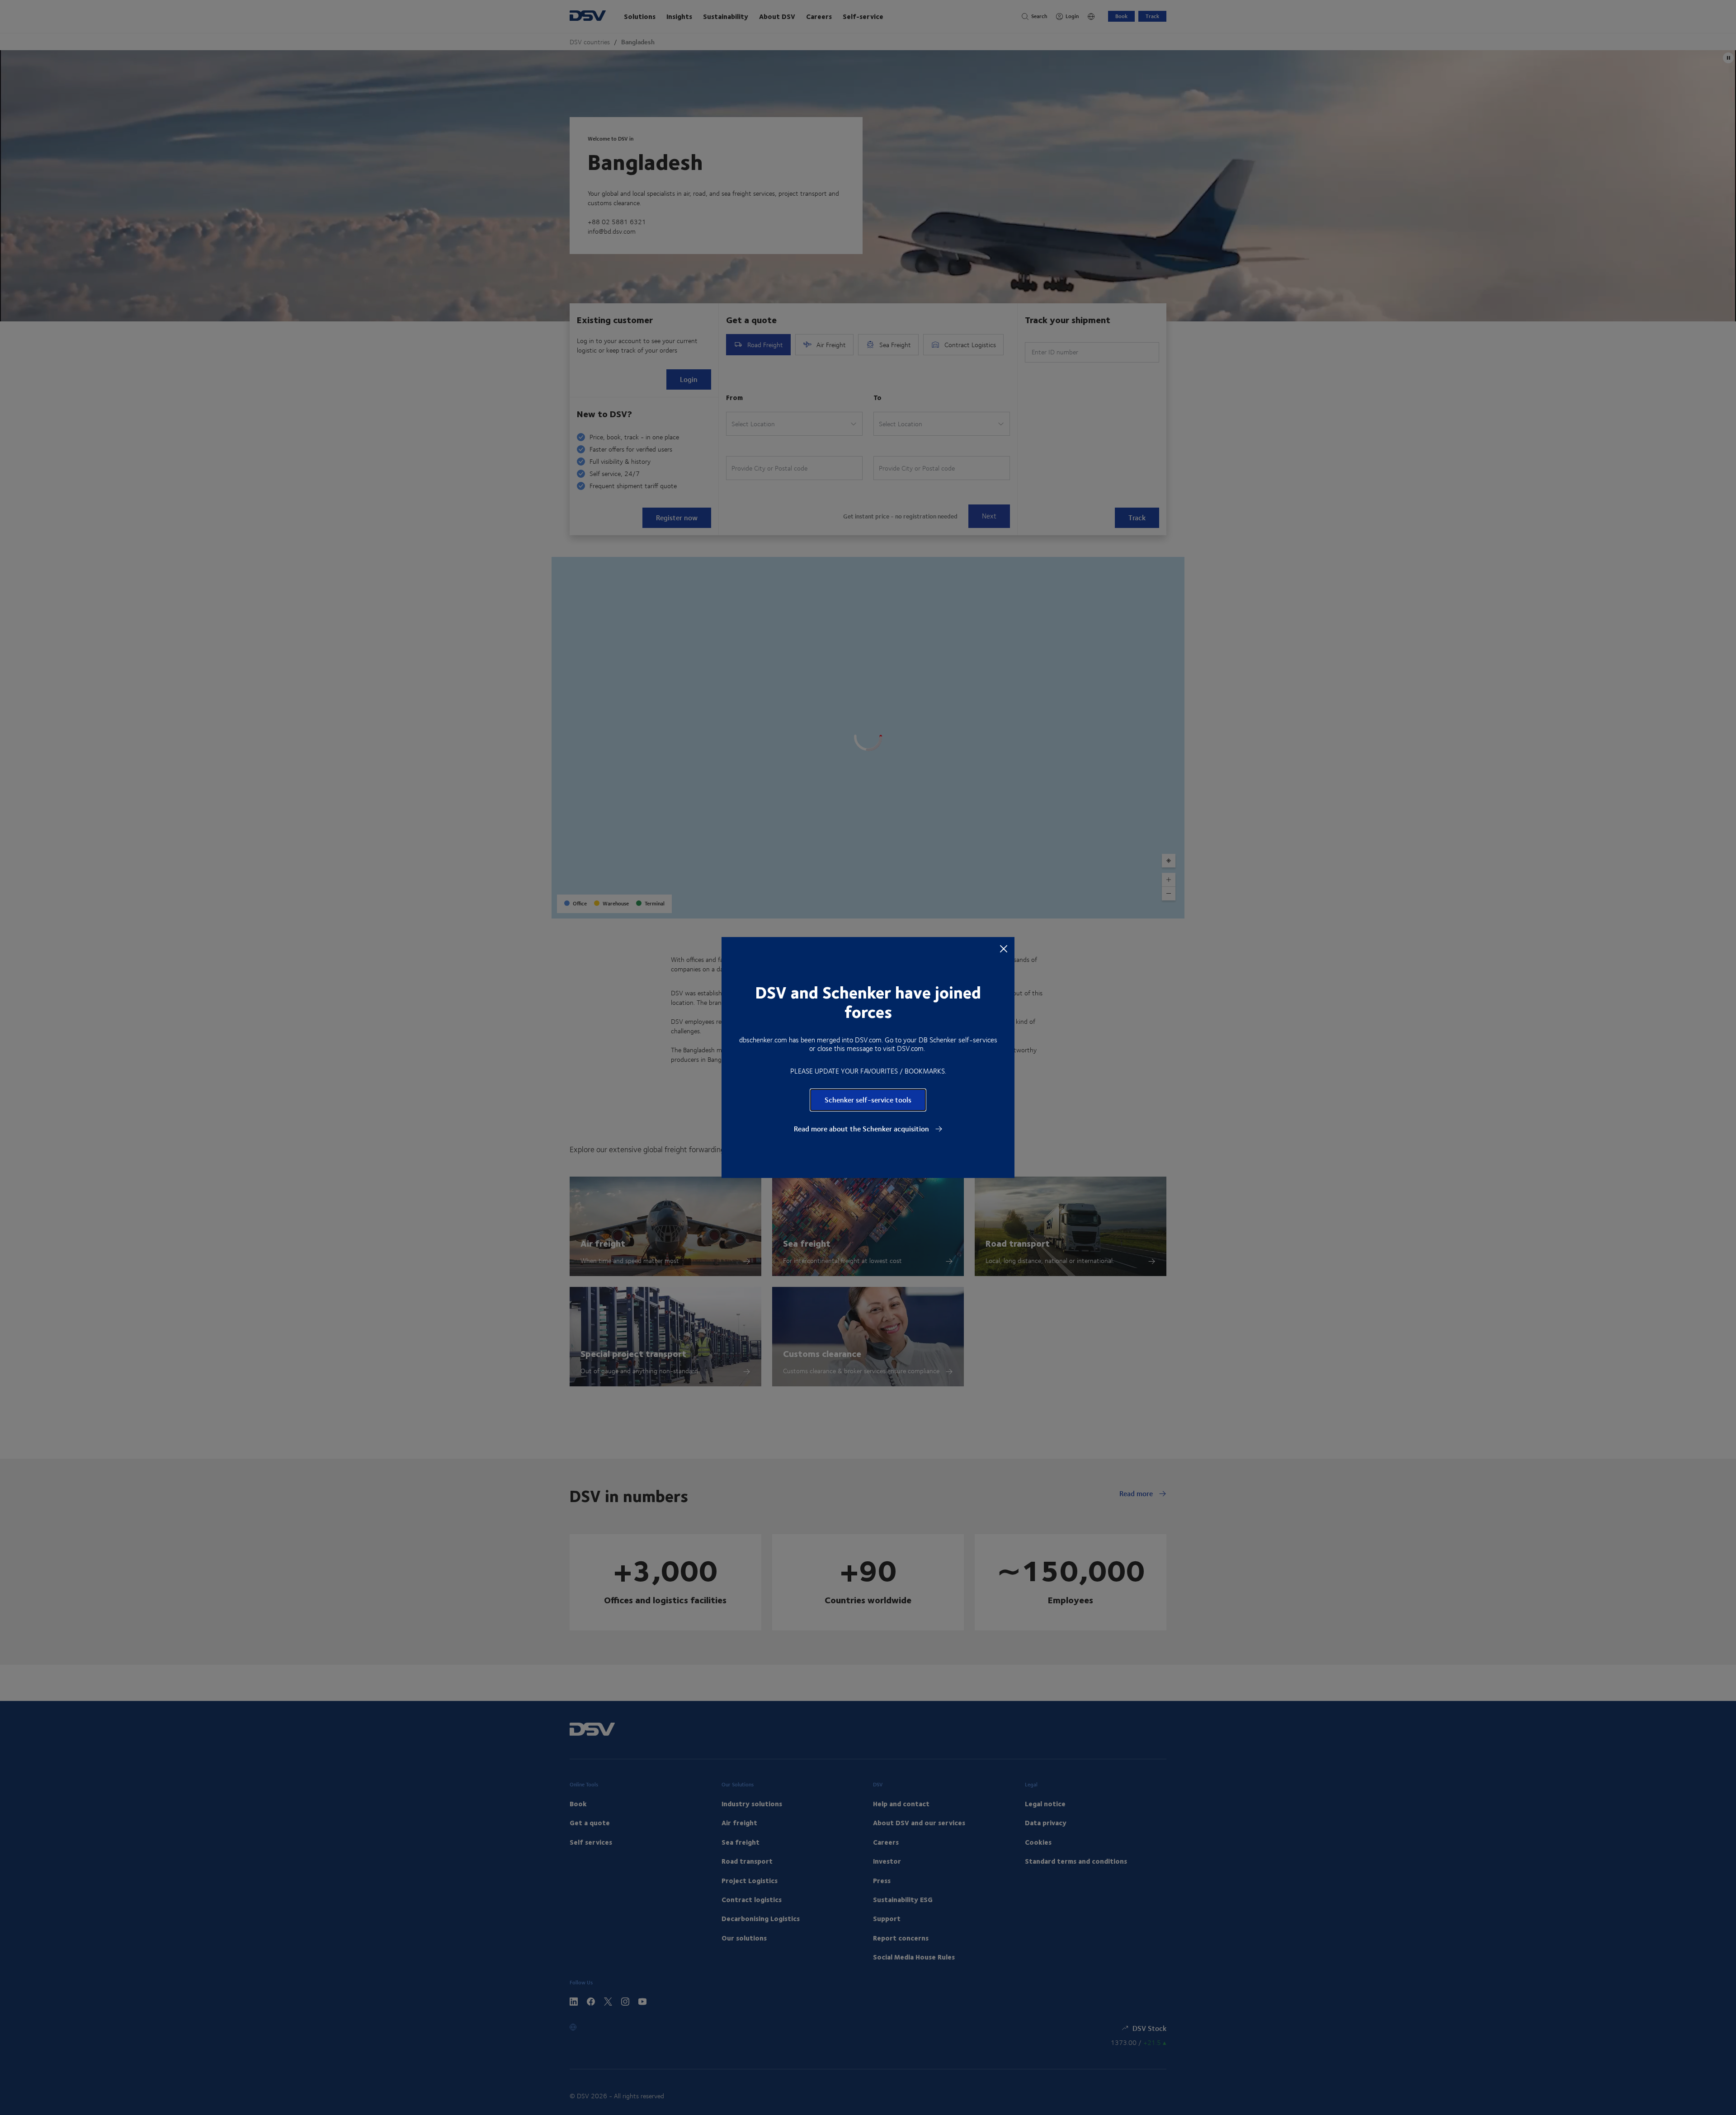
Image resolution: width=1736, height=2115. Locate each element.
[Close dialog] (1004, 948)
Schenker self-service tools (868, 1100)
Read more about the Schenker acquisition (862, 1129)
